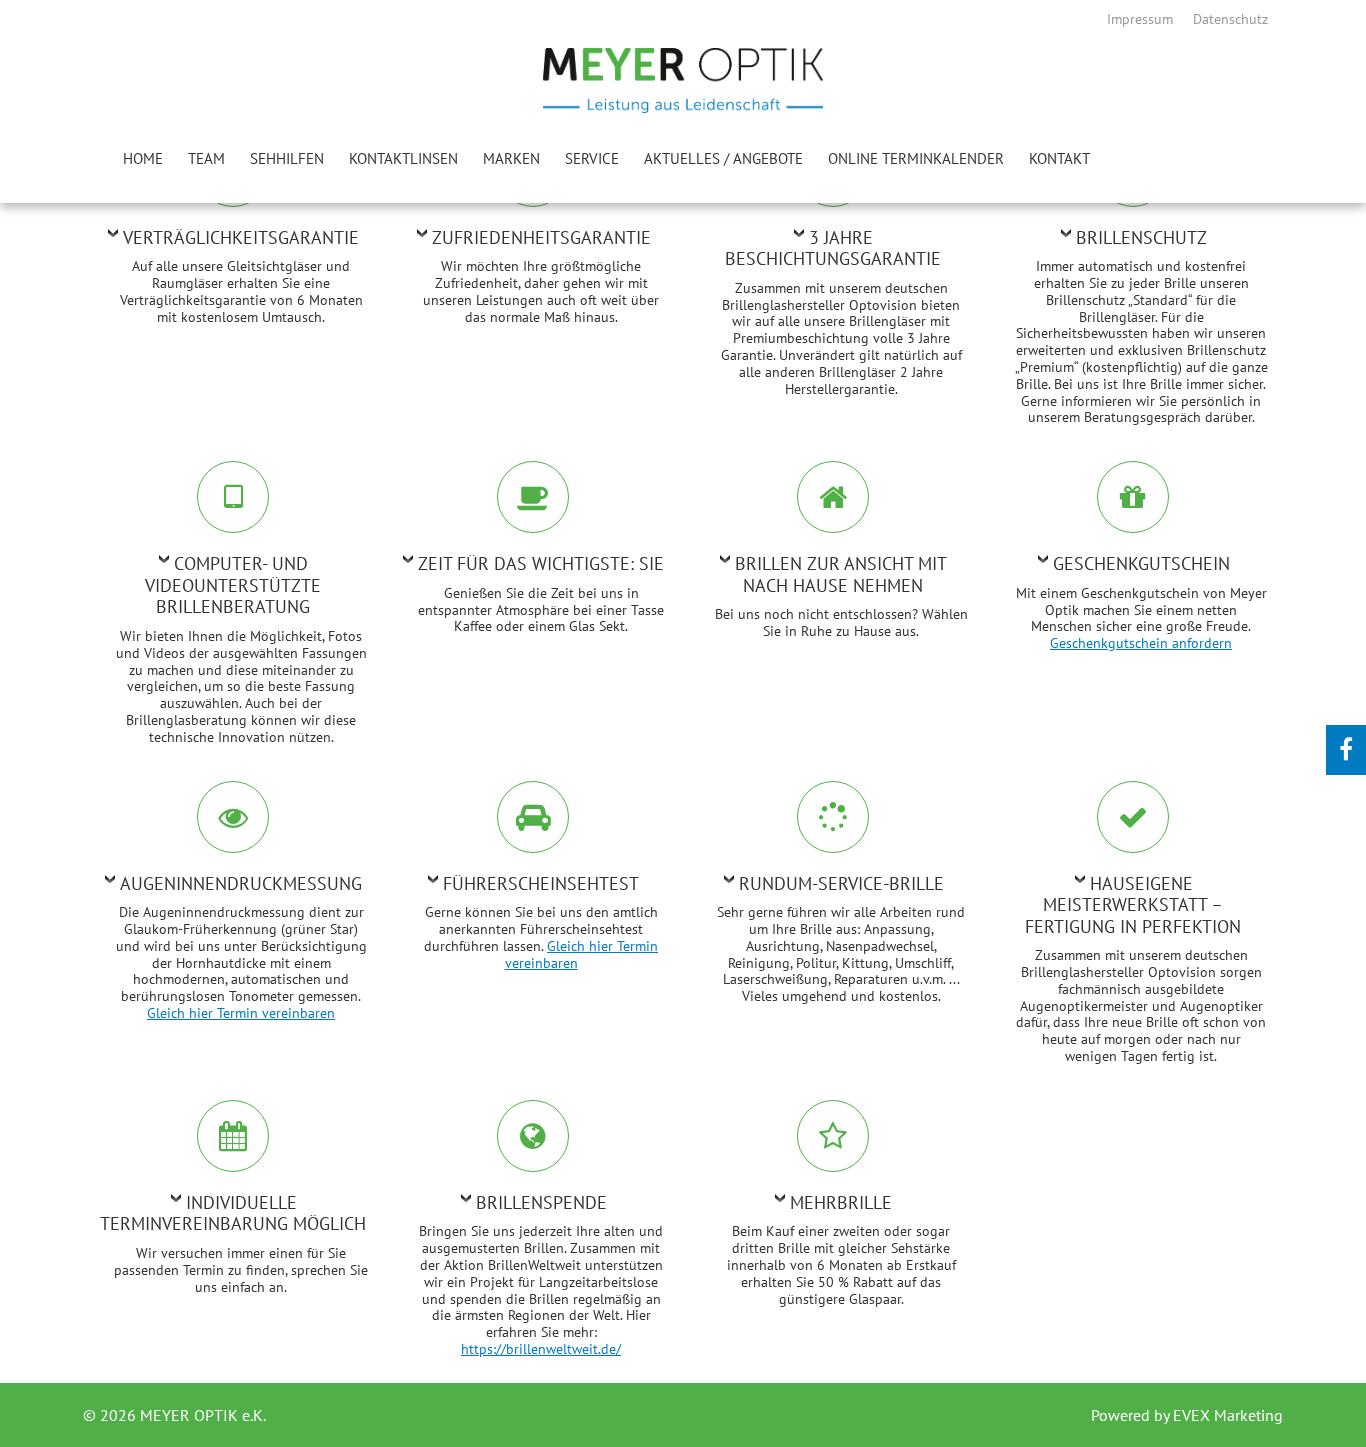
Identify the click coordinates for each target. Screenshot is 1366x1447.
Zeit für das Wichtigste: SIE (541, 563)
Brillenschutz (1141, 237)
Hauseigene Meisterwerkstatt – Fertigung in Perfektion (1133, 905)
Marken (511, 158)
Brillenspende (541, 1202)
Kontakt (1059, 158)
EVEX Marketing (1226, 1415)
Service (592, 158)
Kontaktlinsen (403, 158)
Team (206, 158)
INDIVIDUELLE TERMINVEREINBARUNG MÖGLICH (233, 1213)
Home (143, 158)
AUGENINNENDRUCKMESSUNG (241, 883)
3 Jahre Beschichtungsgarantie (833, 248)
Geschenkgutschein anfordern (1141, 643)
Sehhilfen (287, 158)
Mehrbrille (841, 1202)
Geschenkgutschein (1141, 563)
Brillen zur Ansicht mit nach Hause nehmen (841, 574)
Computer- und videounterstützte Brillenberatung (233, 585)
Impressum (1140, 19)
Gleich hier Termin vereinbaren (241, 1013)
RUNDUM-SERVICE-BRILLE (841, 883)
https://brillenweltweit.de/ (541, 1349)
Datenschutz (1230, 19)
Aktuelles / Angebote (723, 158)
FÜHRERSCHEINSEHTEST (541, 883)
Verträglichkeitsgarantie (241, 237)
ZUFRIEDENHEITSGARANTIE (541, 237)
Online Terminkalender (916, 158)
